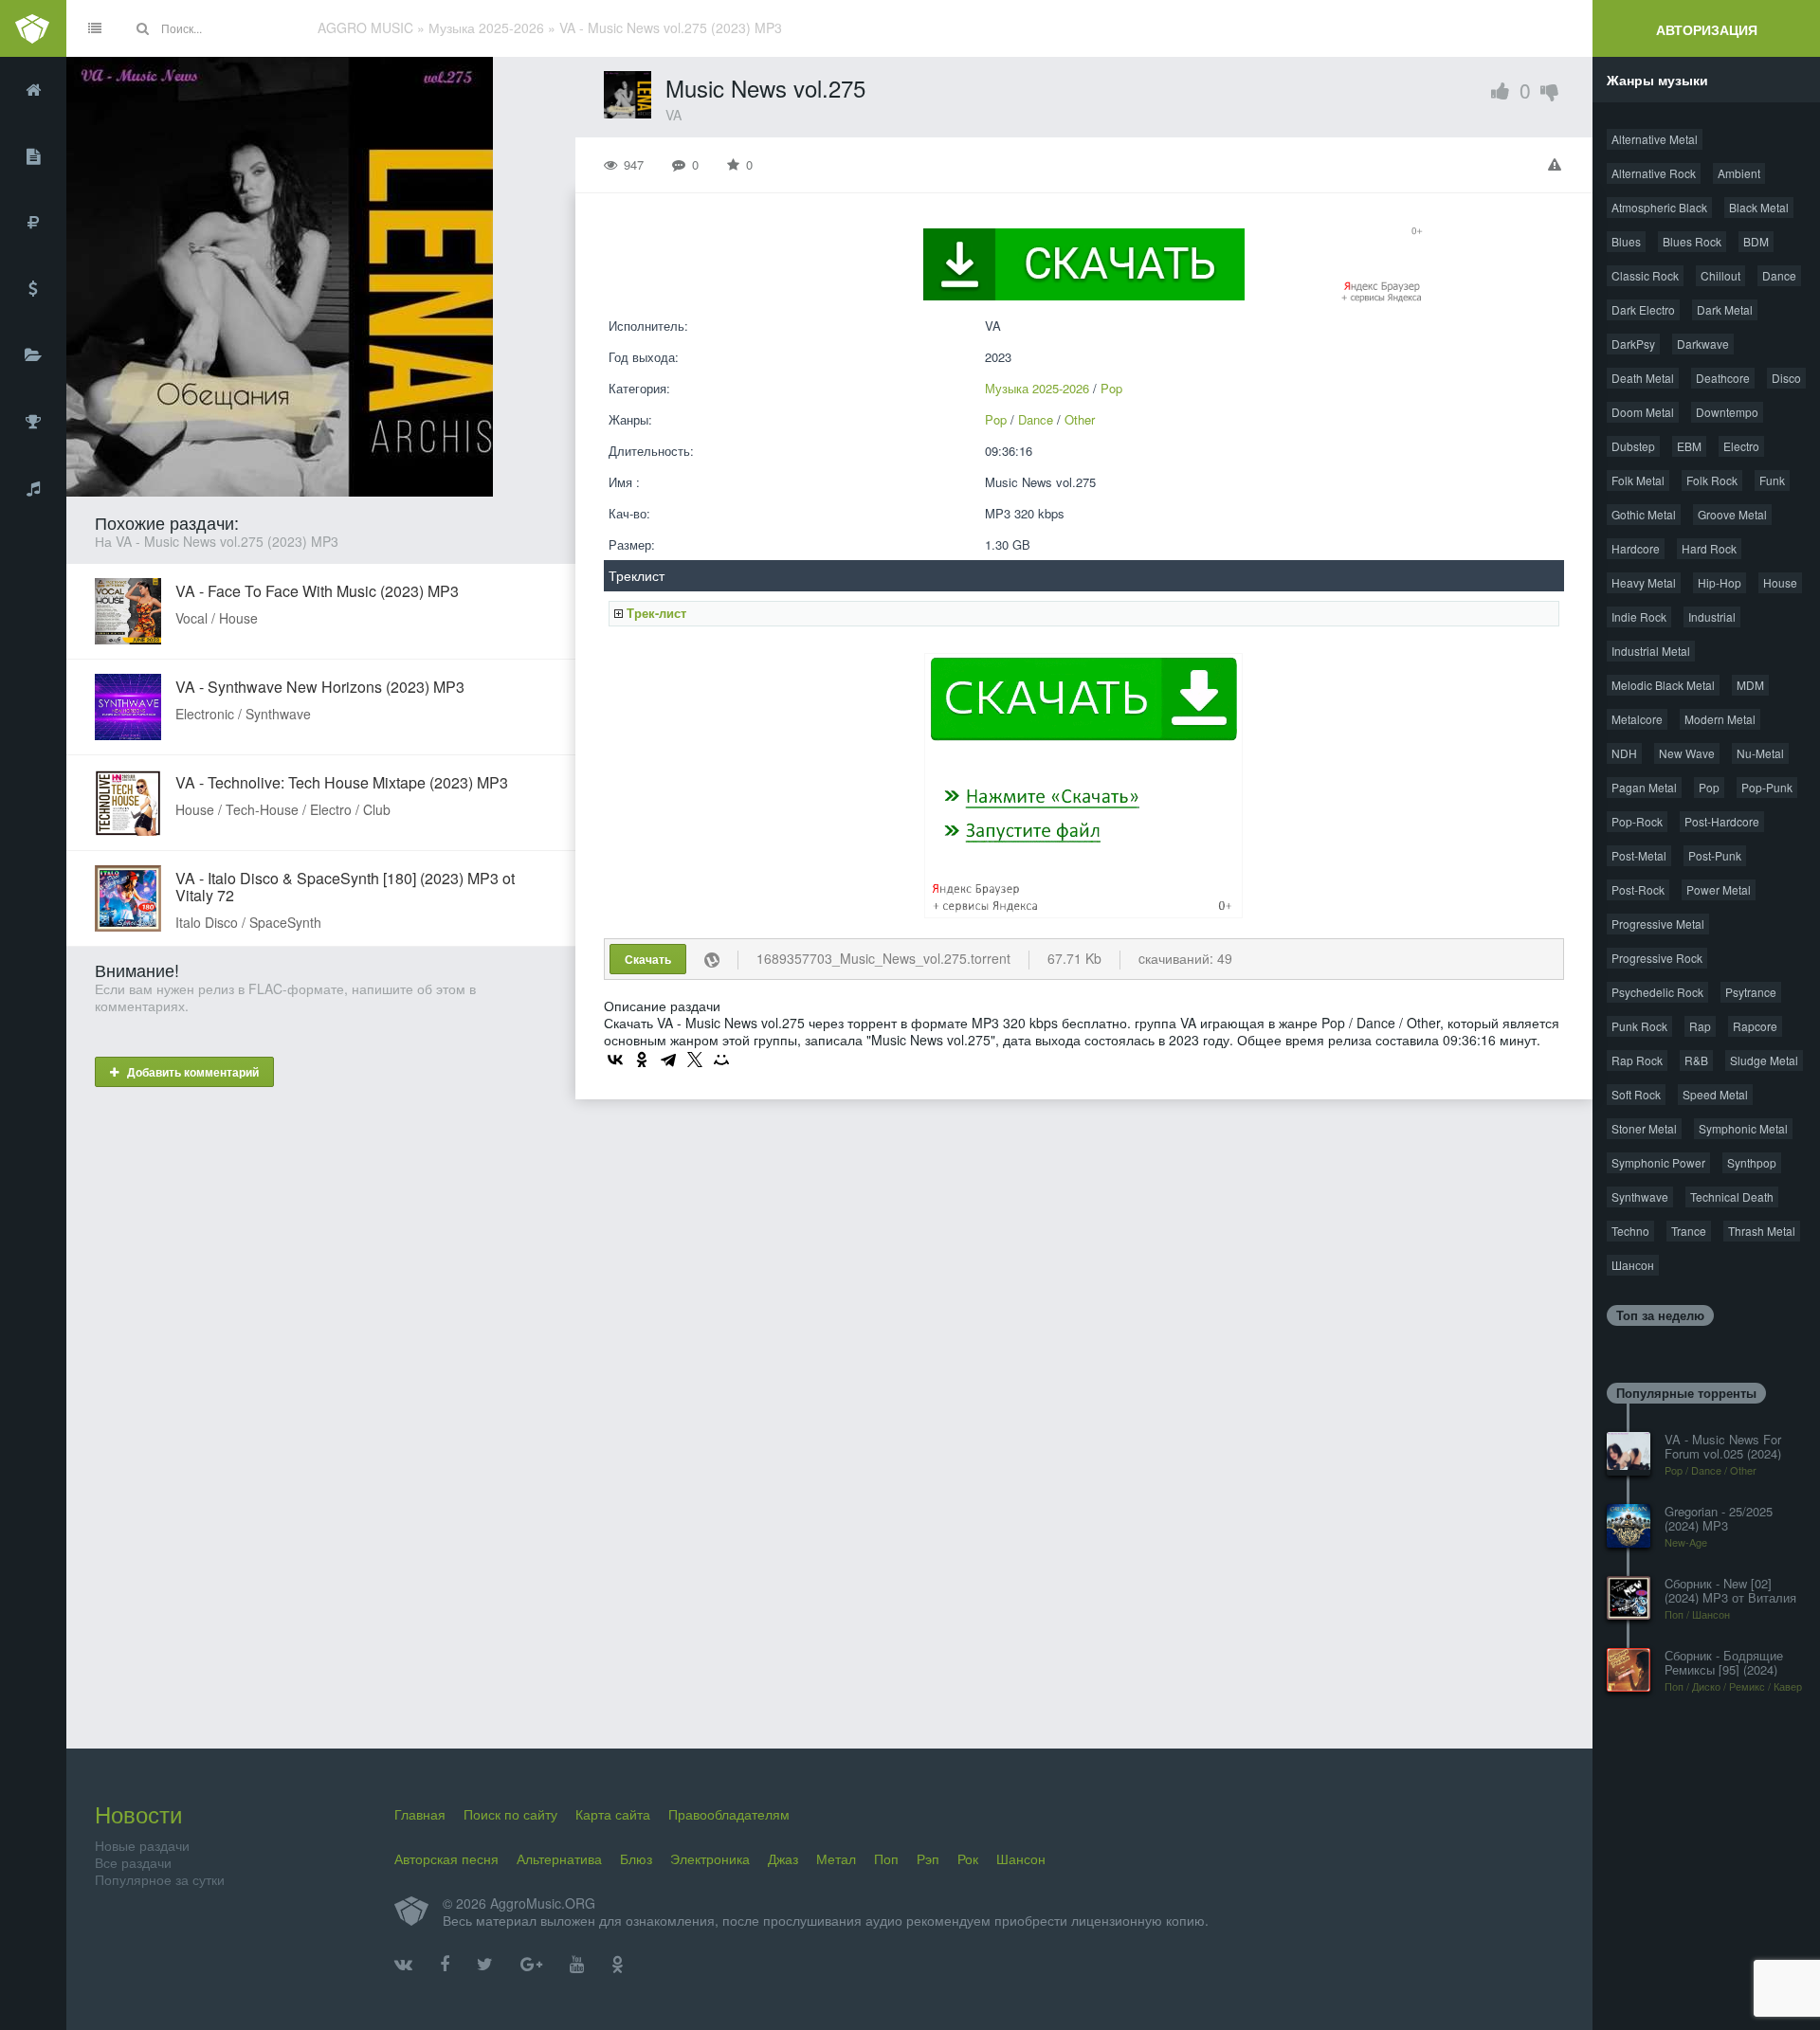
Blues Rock (1692, 241)
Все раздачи (133, 1862)
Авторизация (1707, 29)
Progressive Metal (1658, 924)
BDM (1756, 241)
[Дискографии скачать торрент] (33, 156)
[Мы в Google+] (531, 1965)
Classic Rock (1645, 275)
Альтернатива (559, 1858)
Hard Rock (1709, 548)
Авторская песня (446, 1858)
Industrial (1712, 616)
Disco (1786, 378)
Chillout (1720, 275)
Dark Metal (1725, 309)
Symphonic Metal (1743, 1128)
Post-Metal (1639, 855)
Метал (836, 1858)
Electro (1741, 446)
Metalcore (1637, 719)
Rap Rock (1637, 1060)
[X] (695, 1060)
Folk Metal (1638, 480)
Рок (968, 1858)
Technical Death (1732, 1196)
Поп (886, 1858)
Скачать (648, 959)
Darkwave (1703, 344)
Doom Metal (1643, 412)
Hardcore (1636, 548)
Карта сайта (613, 1814)
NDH (1624, 753)
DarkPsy (1633, 344)
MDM (1750, 685)
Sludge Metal (1764, 1060)
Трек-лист (656, 613)
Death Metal (1643, 378)
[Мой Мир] (721, 1060)
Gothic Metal (1644, 514)
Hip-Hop (1720, 582)
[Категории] (33, 355)
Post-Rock (1638, 889)
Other (1080, 419)
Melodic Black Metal (1663, 685)
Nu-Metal (1760, 753)
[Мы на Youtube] (577, 1965)
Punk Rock (1639, 1026)
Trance (1689, 1231)
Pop (1111, 388)
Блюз (636, 1858)
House (1780, 582)
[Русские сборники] (33, 223)
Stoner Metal (1644, 1128)
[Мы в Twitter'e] (485, 1965)
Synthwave (1640, 1196)
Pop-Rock (1637, 821)
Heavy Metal (1644, 582)
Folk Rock (1712, 480)
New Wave (1687, 753)
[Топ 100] (33, 422)
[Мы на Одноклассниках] (618, 1965)
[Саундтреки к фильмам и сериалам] (33, 488)
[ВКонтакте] (615, 1060)
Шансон (1633, 1265)
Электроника (710, 1858)
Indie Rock (1639, 616)
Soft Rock (1636, 1094)
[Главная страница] (33, 90)
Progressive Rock (1657, 958)
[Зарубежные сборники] (33, 289)
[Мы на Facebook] (445, 1965)
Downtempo (1727, 412)
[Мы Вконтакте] (403, 1965)
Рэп (928, 1858)
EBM (1689, 446)
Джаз (783, 1858)
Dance (1036, 419)
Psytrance (1751, 992)
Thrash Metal (1762, 1231)
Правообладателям (729, 1814)
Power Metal (1719, 889)
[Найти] (142, 28)
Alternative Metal (1655, 139)
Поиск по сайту (510, 1814)
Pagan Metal (1644, 787)
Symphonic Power (1658, 1162)
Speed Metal (1715, 1094)
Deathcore (1723, 378)
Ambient (1739, 173)
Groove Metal (1732, 514)
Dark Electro (1643, 309)
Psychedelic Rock (1657, 992)
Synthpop (1752, 1162)
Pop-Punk (1767, 787)
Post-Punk (1715, 855)
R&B (1696, 1060)
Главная (420, 1814)
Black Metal (1759, 207)
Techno (1630, 1231)
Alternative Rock (1654, 173)
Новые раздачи (142, 1845)
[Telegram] (668, 1060)
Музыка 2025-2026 (1037, 388)
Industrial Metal (1651, 651)
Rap (1700, 1026)
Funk (1772, 480)
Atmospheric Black (1659, 207)
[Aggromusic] (33, 28)
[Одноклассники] (642, 1060)
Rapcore (1755, 1026)
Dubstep (1633, 446)
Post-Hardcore (1722, 821)
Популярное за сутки (160, 1879)
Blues (1626, 241)
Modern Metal (1720, 719)
